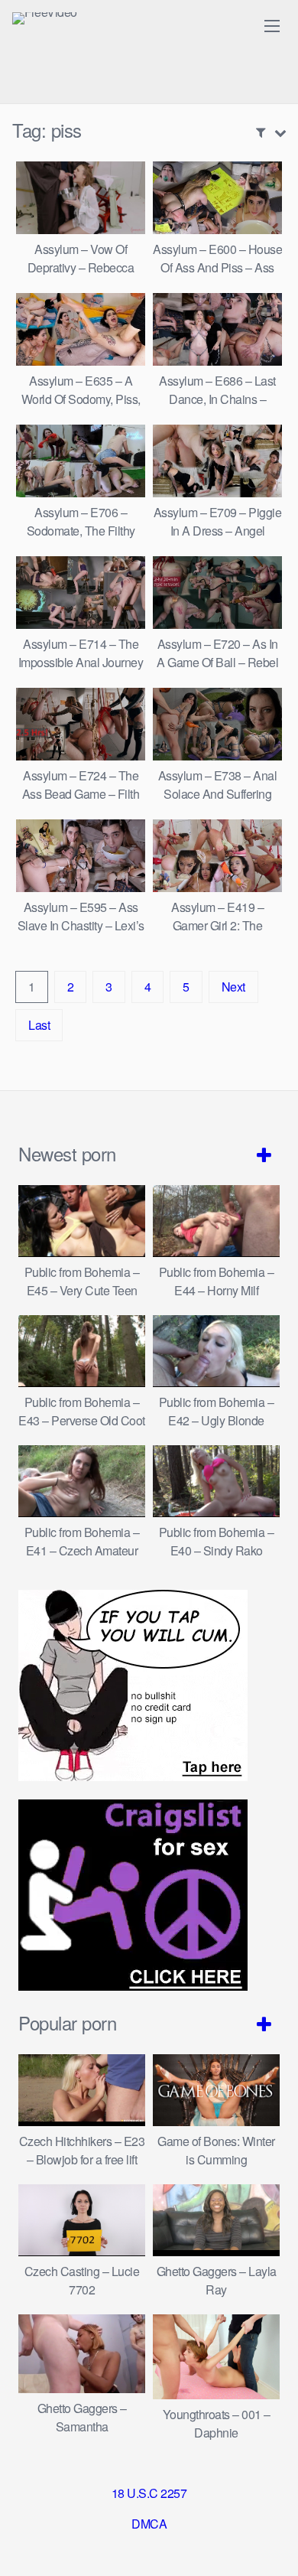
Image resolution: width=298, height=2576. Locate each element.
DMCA (149, 2524)
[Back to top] (271, 2542)
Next (233, 987)
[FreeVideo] (45, 18)
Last (39, 1025)
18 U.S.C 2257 (149, 2493)
